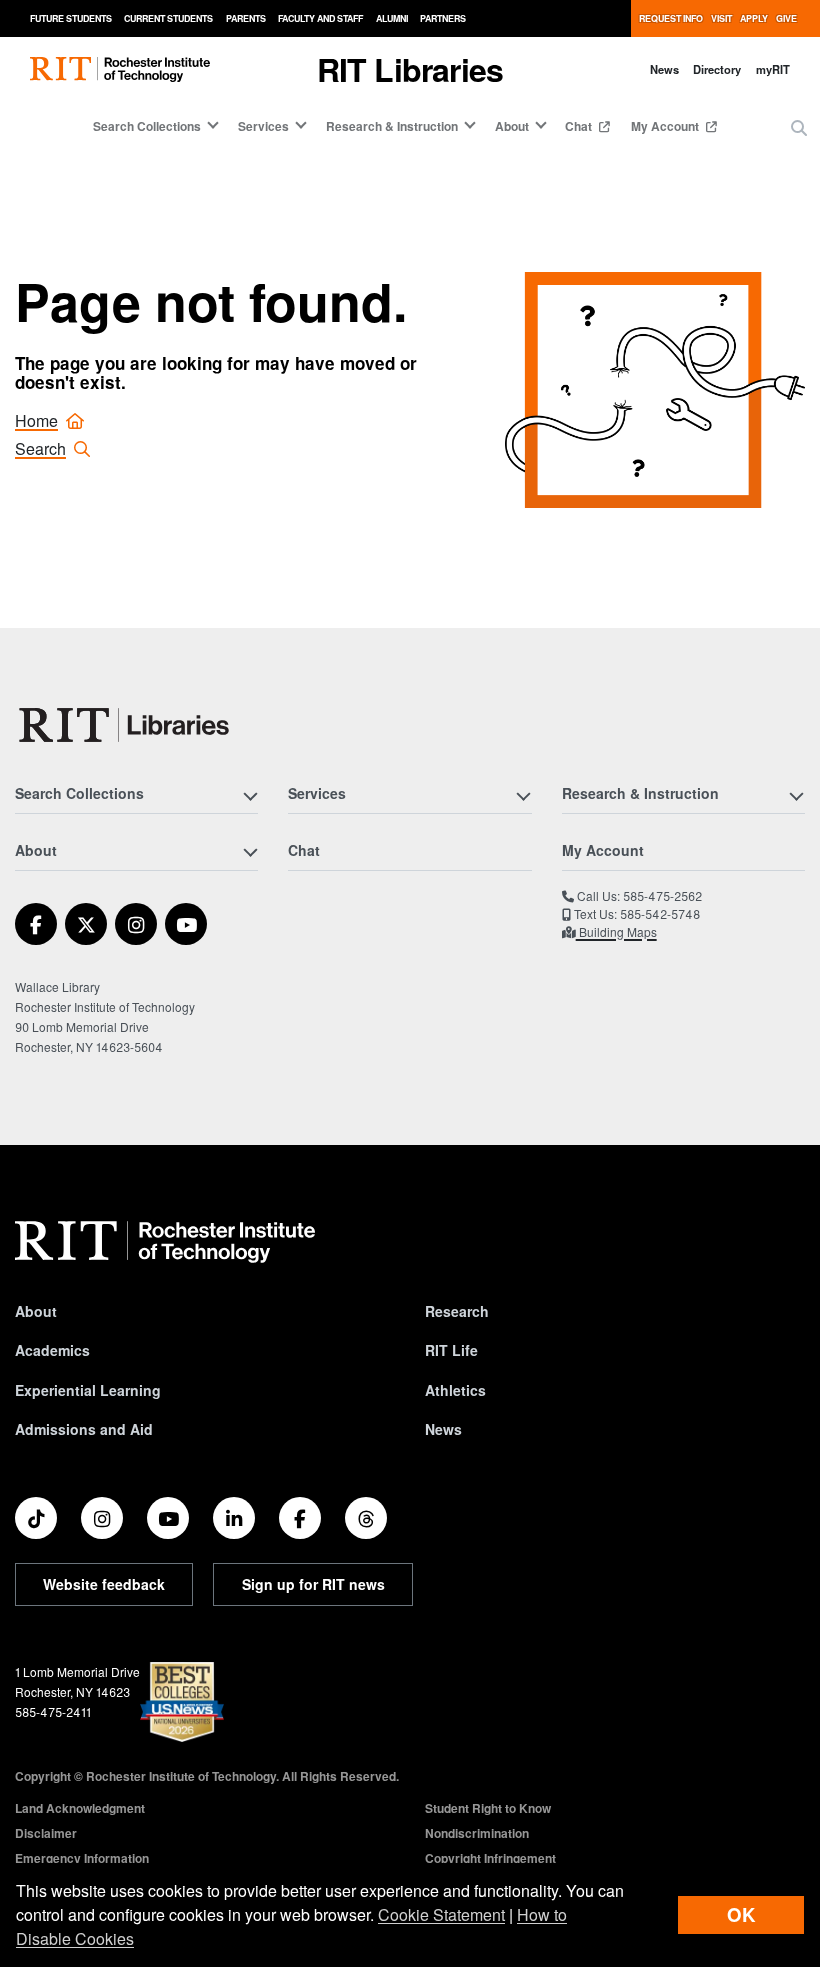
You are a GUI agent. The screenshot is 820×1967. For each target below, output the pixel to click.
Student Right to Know (488, 1808)
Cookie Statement (441, 1914)
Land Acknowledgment (80, 1808)
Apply (754, 18)
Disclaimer (46, 1833)
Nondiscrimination (477, 1833)
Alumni (392, 18)
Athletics (455, 1390)
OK (741, 1914)
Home (36, 420)
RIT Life (451, 1350)
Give (786, 18)
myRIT (773, 69)
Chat (580, 126)
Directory (717, 69)
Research (457, 1311)
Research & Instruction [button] (392, 126)
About (36, 1311)
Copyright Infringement (490, 1858)
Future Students (71, 18)
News (664, 69)
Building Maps (616, 931)
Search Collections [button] (147, 126)
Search (40, 448)
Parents (246, 18)
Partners (443, 18)
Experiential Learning (88, 1390)
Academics (52, 1350)
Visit (721, 18)
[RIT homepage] (120, 69)
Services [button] (263, 126)
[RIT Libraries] (126, 725)
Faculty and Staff (320, 18)
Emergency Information (82, 1858)
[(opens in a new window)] (36, 924)
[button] (799, 128)
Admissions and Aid (84, 1429)
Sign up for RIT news (313, 1584)
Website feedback (104, 1584)
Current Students (168, 18)
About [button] (512, 126)
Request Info (671, 18)
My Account (666, 126)
